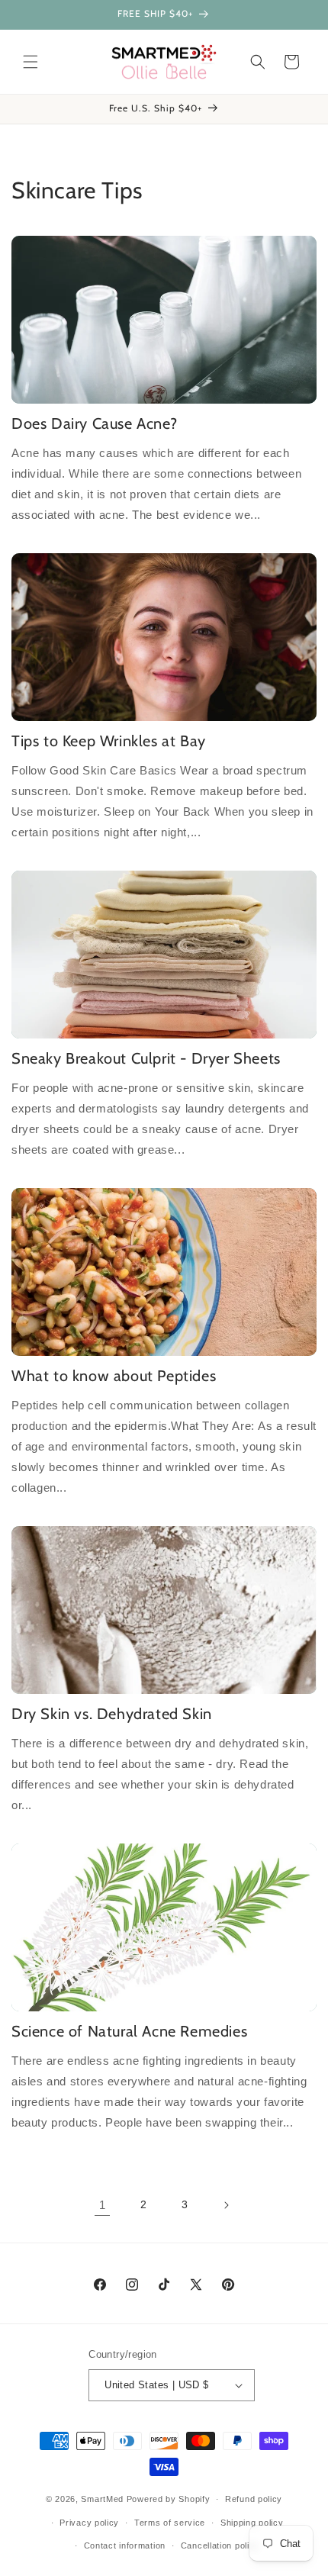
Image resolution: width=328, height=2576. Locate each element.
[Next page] (226, 2205)
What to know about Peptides (114, 1376)
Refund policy (254, 2499)
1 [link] (103, 2205)
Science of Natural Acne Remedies (129, 2031)
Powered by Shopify (169, 2499)
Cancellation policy (220, 2545)
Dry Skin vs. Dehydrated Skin (112, 1714)
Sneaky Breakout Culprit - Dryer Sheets (146, 1058)
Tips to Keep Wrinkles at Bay (109, 741)
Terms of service (170, 2523)
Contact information (125, 2545)
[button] (31, 62)
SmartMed (103, 2499)
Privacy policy (89, 2523)
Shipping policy (252, 2523)
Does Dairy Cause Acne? (94, 423)
